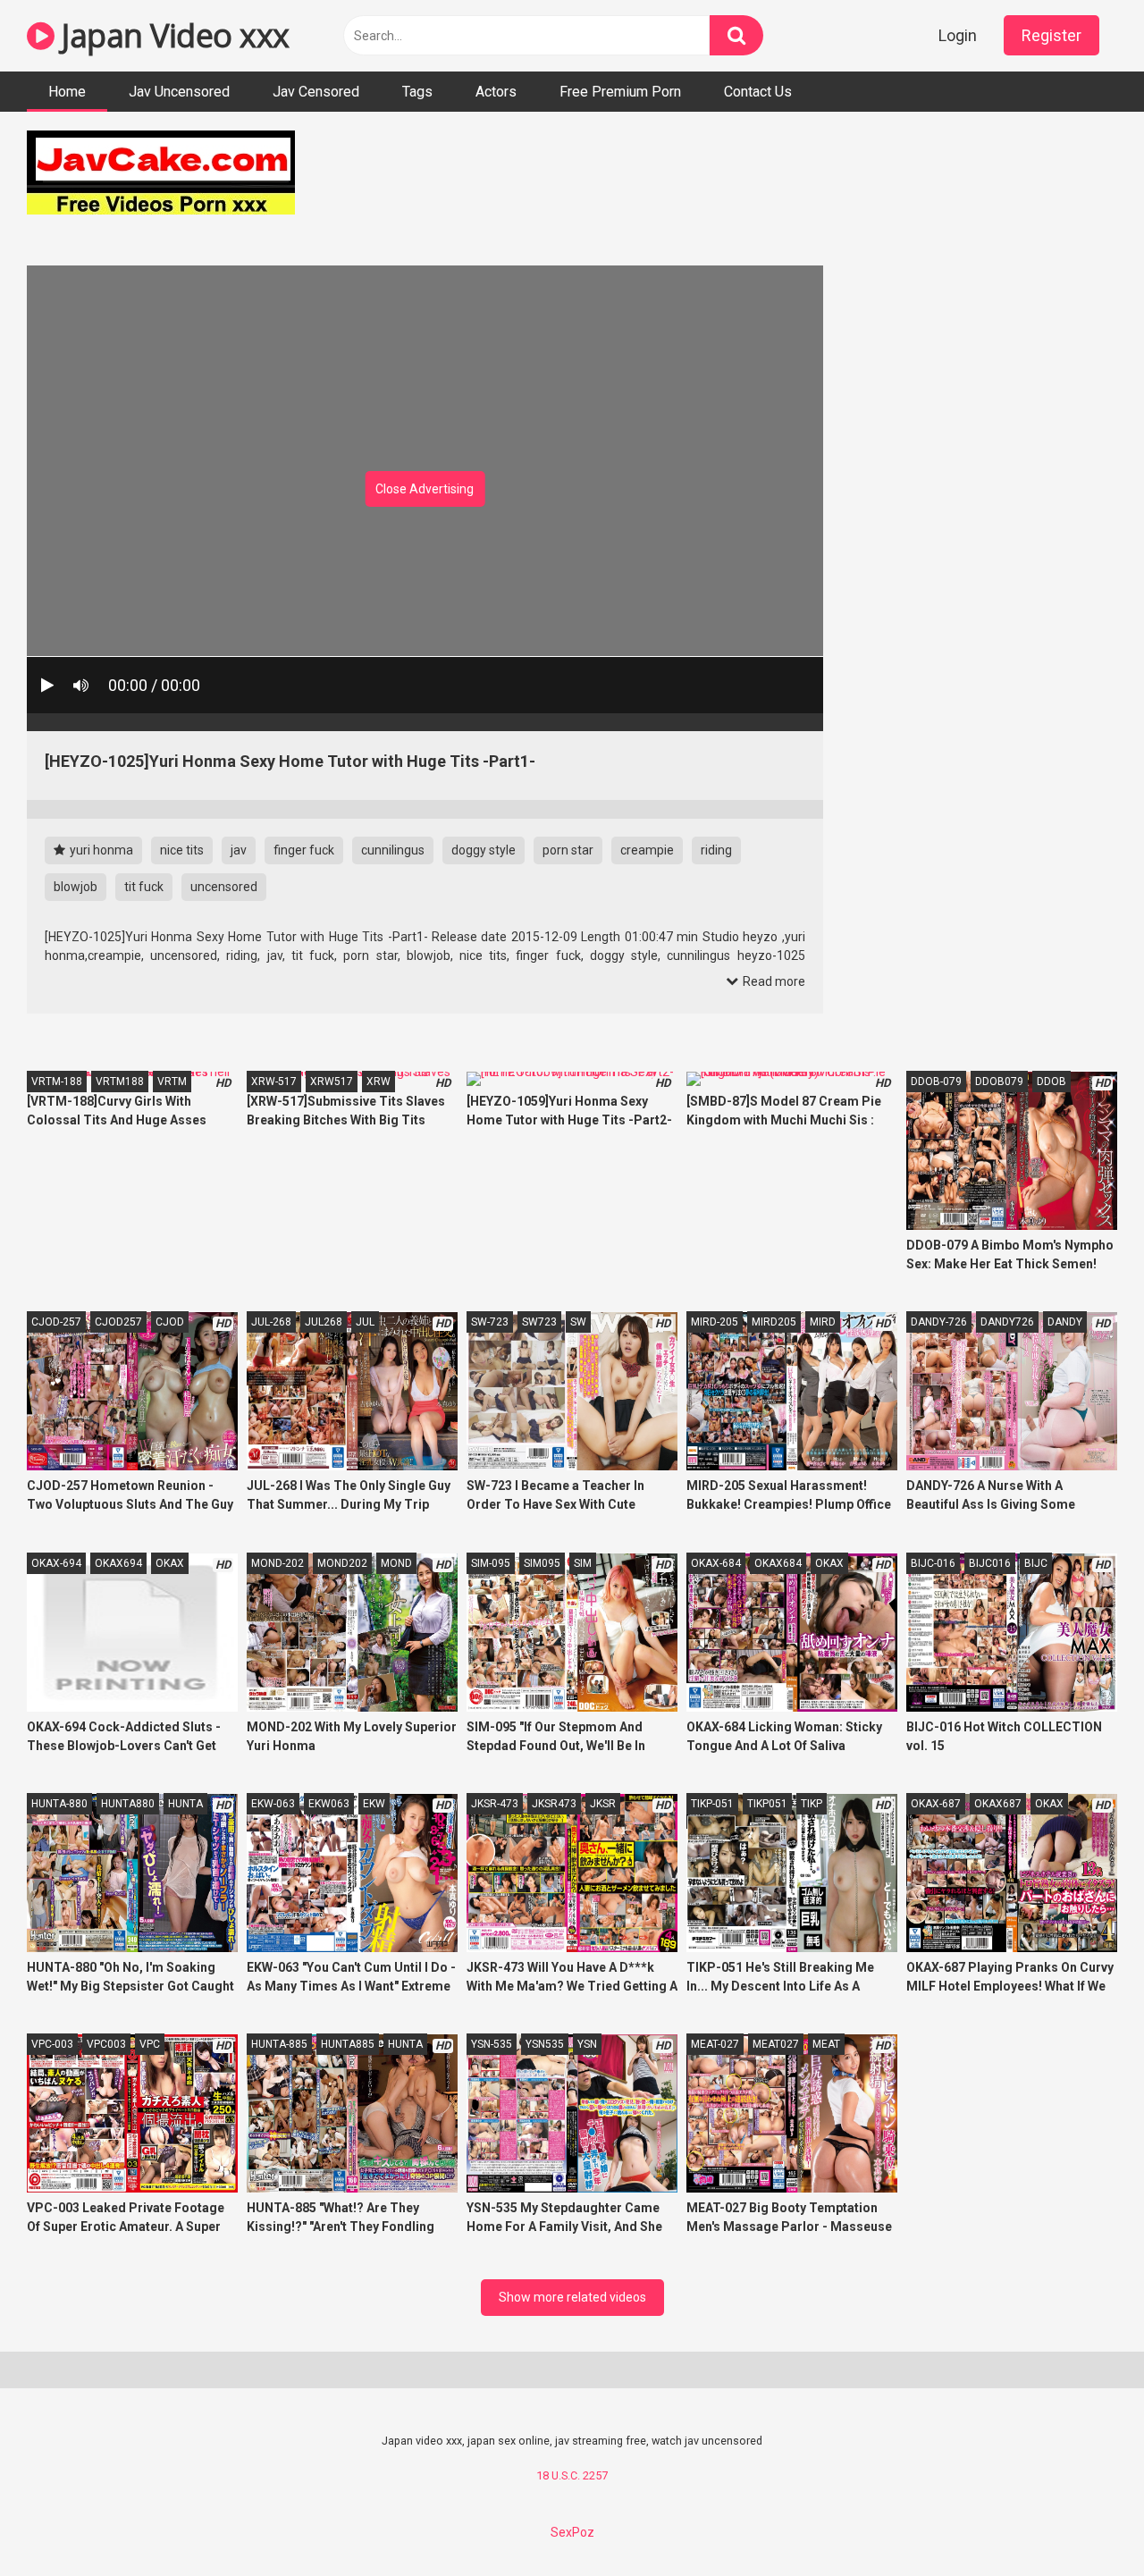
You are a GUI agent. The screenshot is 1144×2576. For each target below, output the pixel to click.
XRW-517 (274, 1082)
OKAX (170, 1563)
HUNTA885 (348, 2044)
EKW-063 (273, 1804)
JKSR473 (554, 1804)
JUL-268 (271, 1322)
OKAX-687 (936, 1804)
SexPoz (572, 2532)
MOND (396, 1563)
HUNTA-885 (279, 2044)
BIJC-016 (933, 1563)
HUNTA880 (128, 1804)
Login (958, 35)
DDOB (1051, 1082)
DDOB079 (999, 1082)
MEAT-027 (715, 2044)
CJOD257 (118, 1322)
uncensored (224, 887)
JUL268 (324, 1322)
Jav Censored (316, 92)
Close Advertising (425, 489)
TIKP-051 (712, 1804)
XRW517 (332, 1082)
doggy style (484, 850)
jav (239, 850)
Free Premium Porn (620, 92)
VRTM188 (120, 1082)
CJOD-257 (56, 1322)
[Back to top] (1084, 2522)
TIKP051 (767, 1804)
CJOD (170, 1322)
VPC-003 (52, 2044)
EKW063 (329, 1804)
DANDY (1065, 1322)
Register (1051, 35)
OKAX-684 (716, 1563)
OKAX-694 (56, 1563)
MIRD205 (774, 1322)
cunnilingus (393, 850)
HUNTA (185, 1804)
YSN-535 (492, 2044)
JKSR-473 (495, 1804)
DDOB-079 (936, 1082)
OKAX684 (778, 1563)
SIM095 (542, 1563)
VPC (150, 2044)
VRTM (172, 1082)
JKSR (603, 1804)
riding (716, 850)
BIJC (1036, 1563)
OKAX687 (998, 1804)
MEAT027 (776, 2044)
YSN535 (545, 2044)
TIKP (812, 1804)
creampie (647, 850)
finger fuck (304, 850)
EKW (374, 1804)
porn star (568, 850)
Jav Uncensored (179, 92)
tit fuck (144, 887)
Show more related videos (572, 2297)
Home (67, 92)
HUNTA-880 (59, 1804)
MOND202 (342, 1563)
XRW (379, 1082)
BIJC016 (990, 1563)
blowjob (76, 887)
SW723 (539, 1322)
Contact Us (758, 92)
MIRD (823, 1322)
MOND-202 (278, 1563)
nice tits (182, 850)
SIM (583, 1563)
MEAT (826, 2044)
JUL (365, 1322)
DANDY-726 (939, 1322)
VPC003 (106, 2044)
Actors (496, 92)
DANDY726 (1007, 1322)
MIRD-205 (715, 1322)
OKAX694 (118, 1563)
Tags (417, 92)
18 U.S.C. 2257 (572, 2475)
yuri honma (100, 850)
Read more (773, 981)
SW (578, 1322)
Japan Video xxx (172, 35)
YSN (587, 2044)
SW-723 (490, 1322)
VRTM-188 (57, 1082)
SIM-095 (491, 1563)
